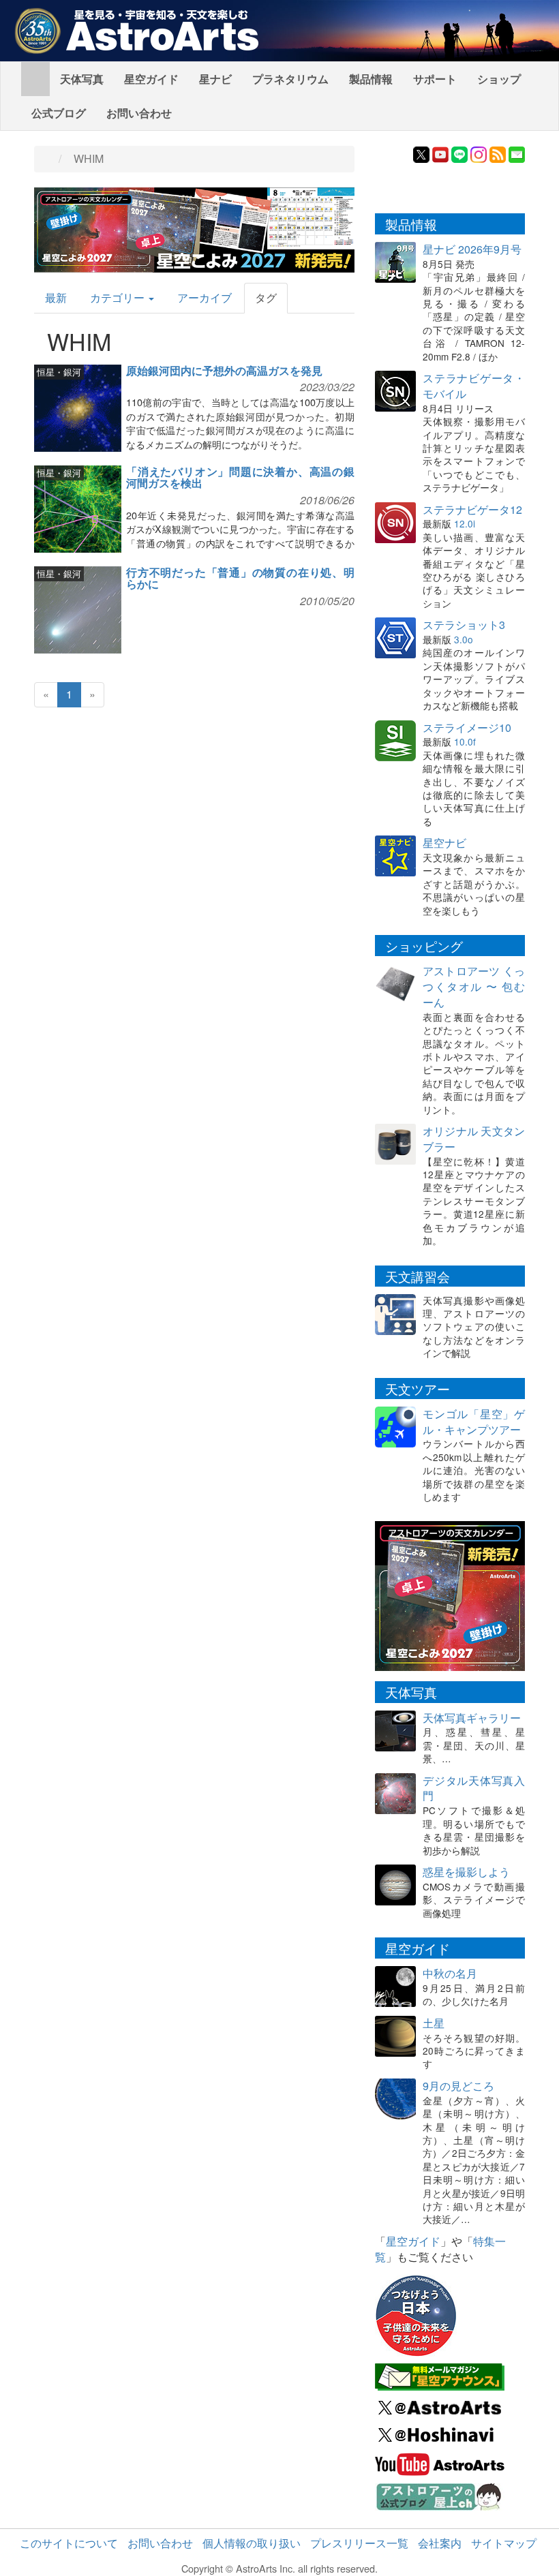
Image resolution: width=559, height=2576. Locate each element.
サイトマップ (504, 2543)
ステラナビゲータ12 (472, 509)
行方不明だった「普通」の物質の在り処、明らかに (240, 578)
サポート (435, 79)
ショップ (499, 79)
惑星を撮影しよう (466, 1872)
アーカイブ (205, 297)
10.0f (465, 741)
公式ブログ (59, 113)
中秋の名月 (450, 1973)
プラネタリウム (290, 79)
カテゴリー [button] (119, 297)
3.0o (464, 639)
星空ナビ (444, 843)
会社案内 (440, 2543)
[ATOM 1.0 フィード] (498, 153)
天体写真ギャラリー (472, 1718)
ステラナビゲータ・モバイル (474, 386)
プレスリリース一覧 (359, 2543)
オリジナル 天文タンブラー (474, 1139)
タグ (266, 297)
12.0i (465, 523)
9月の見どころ (458, 2086)
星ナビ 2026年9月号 (472, 249)
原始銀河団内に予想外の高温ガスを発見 (224, 370)
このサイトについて (69, 2543)
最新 (56, 297)
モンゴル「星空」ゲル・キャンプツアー (474, 1422)
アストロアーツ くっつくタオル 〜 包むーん (474, 986)
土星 (434, 2023)
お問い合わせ (139, 113)
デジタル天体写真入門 (474, 1788)
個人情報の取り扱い (252, 2543)
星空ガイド (151, 79)
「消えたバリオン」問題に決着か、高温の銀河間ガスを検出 (240, 477)
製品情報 (371, 79)
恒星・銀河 (59, 372)
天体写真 (82, 79)
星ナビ (215, 79)
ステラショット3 (464, 625)
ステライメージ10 (467, 727)
